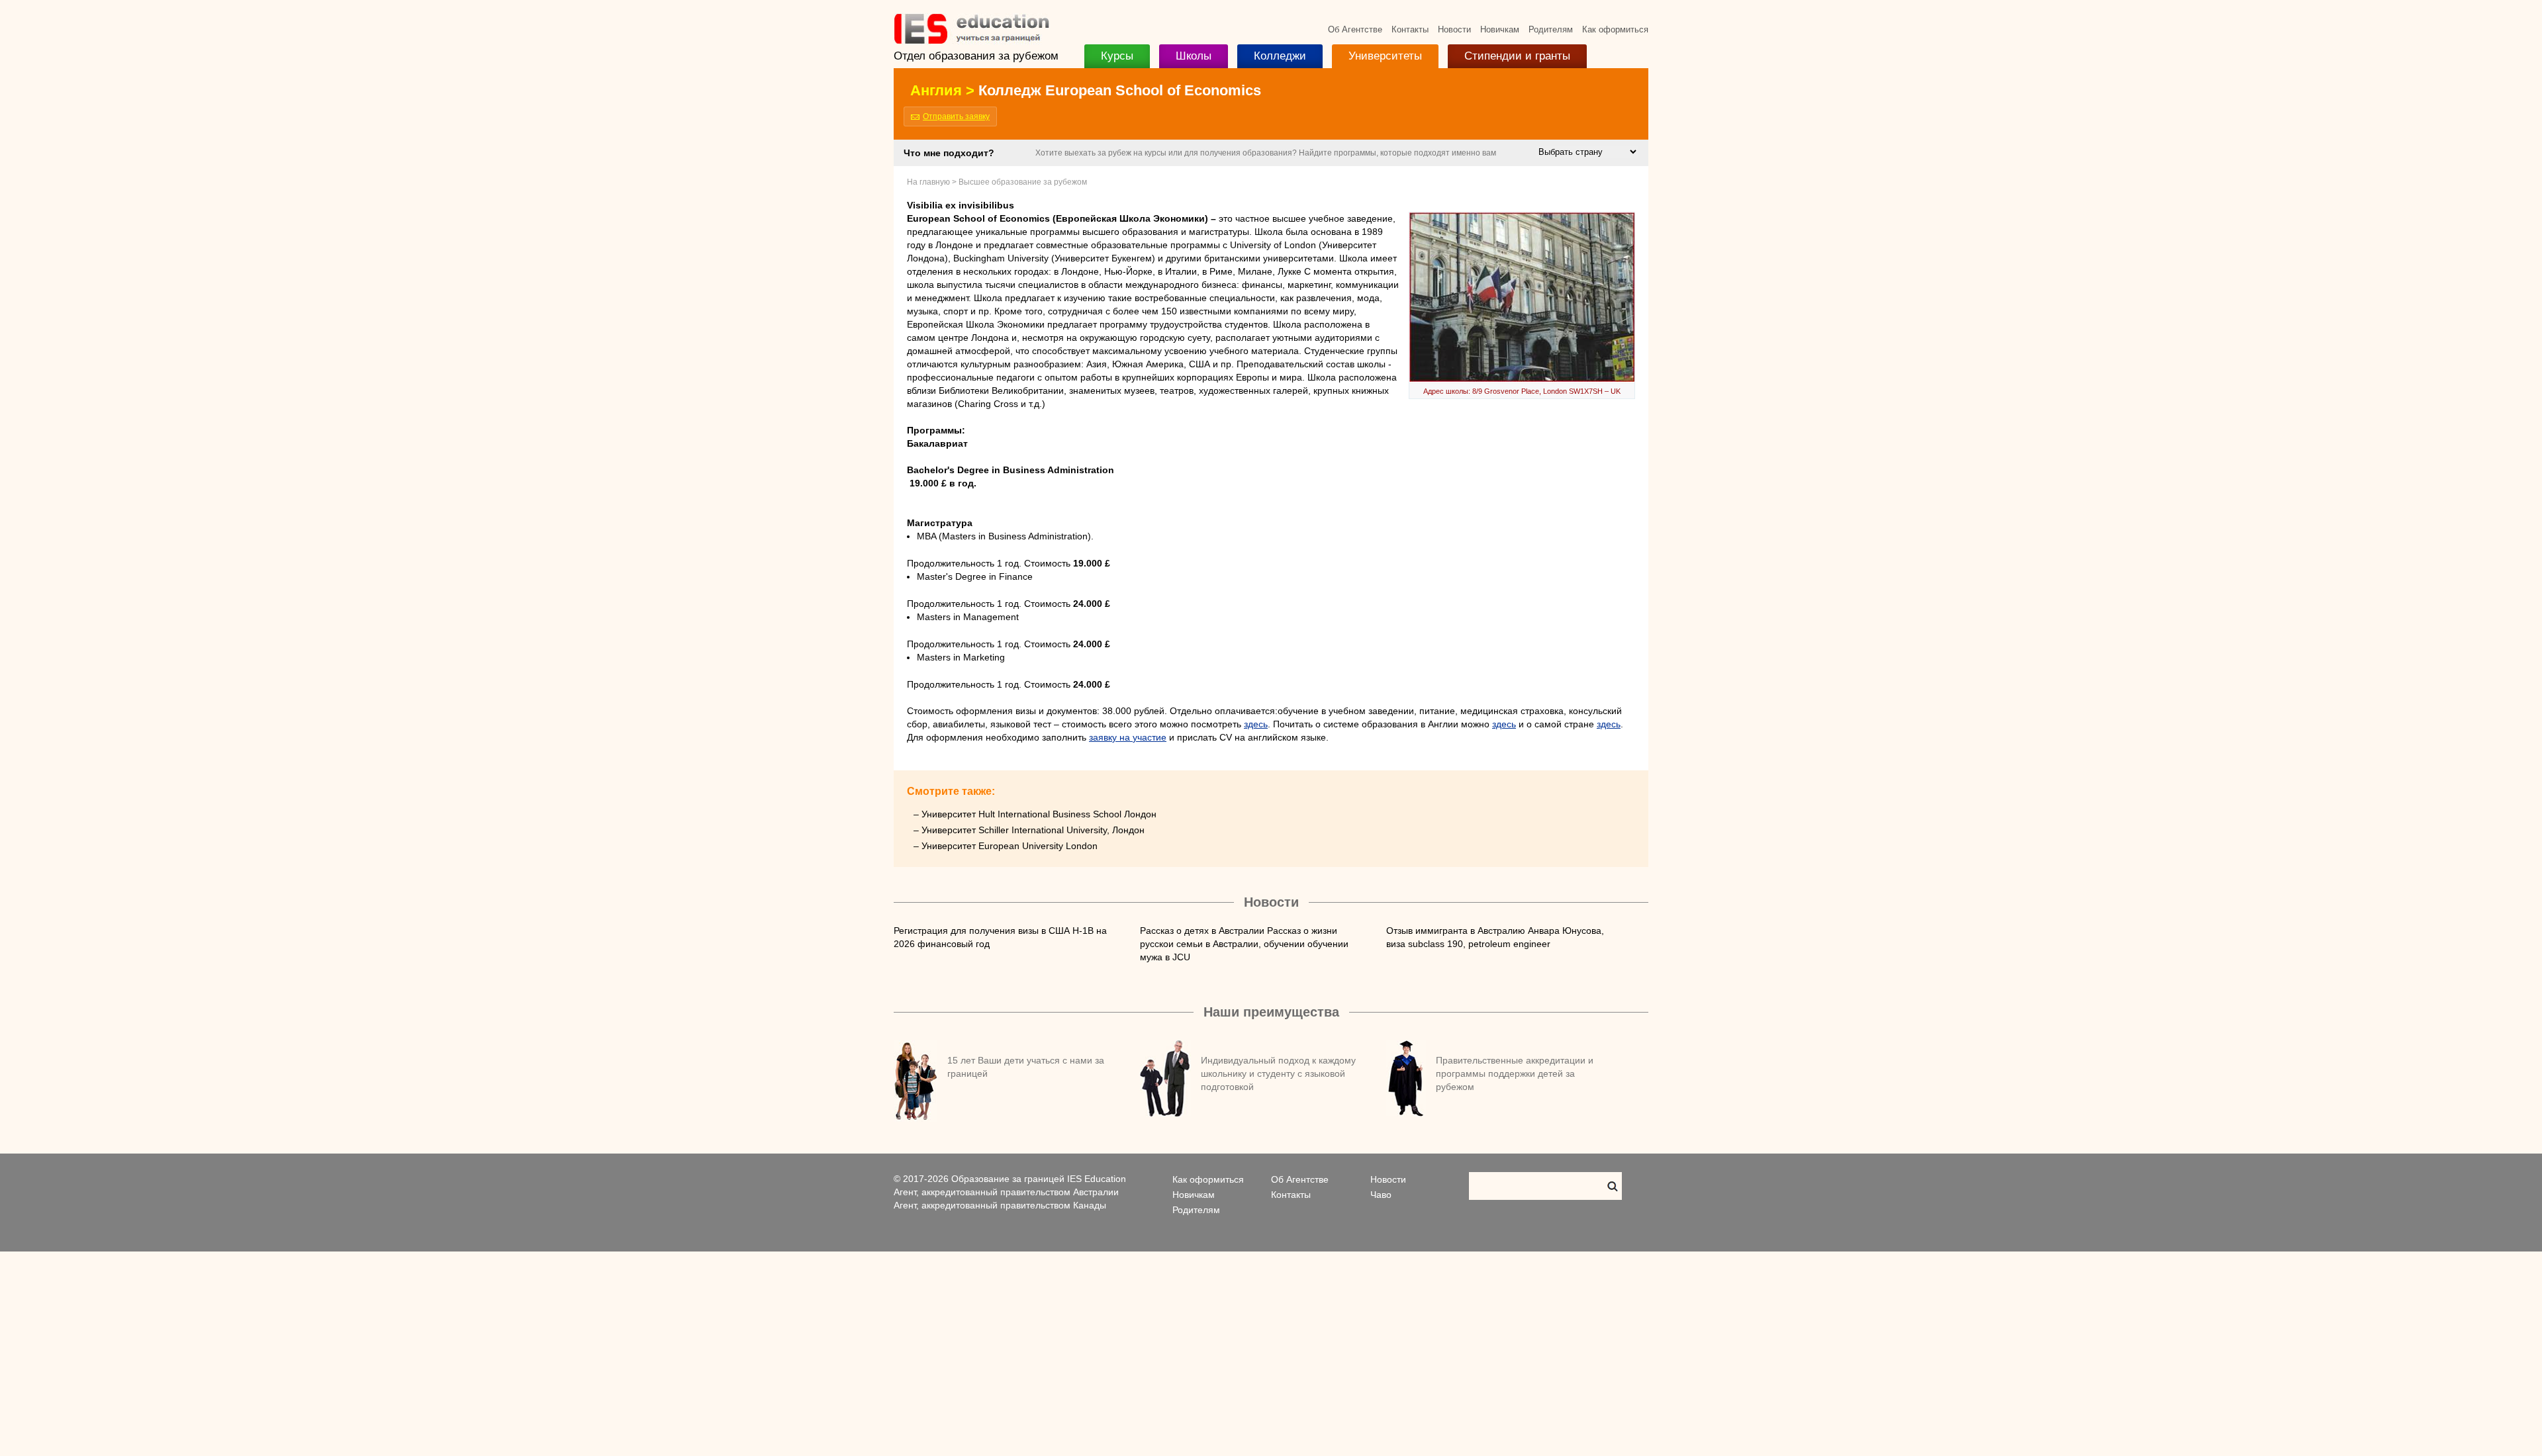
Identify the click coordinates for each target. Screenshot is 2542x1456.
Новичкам (1500, 29)
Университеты (1385, 56)
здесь (1256, 724)
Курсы (1117, 56)
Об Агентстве (1355, 29)
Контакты (1410, 29)
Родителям (1551, 29)
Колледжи (1280, 56)
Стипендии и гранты (1517, 56)
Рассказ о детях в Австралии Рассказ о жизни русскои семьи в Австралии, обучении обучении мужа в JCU (1244, 944)
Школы (1194, 56)
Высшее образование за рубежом (1023, 182)
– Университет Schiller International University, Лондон (1029, 830)
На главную (928, 182)
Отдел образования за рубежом (976, 56)
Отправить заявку (956, 116)
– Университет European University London (1006, 846)
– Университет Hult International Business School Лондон (1035, 814)
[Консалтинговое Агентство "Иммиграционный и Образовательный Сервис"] (971, 41)
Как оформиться (1615, 29)
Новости (1454, 29)
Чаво (1381, 1195)
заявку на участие (1128, 737)
